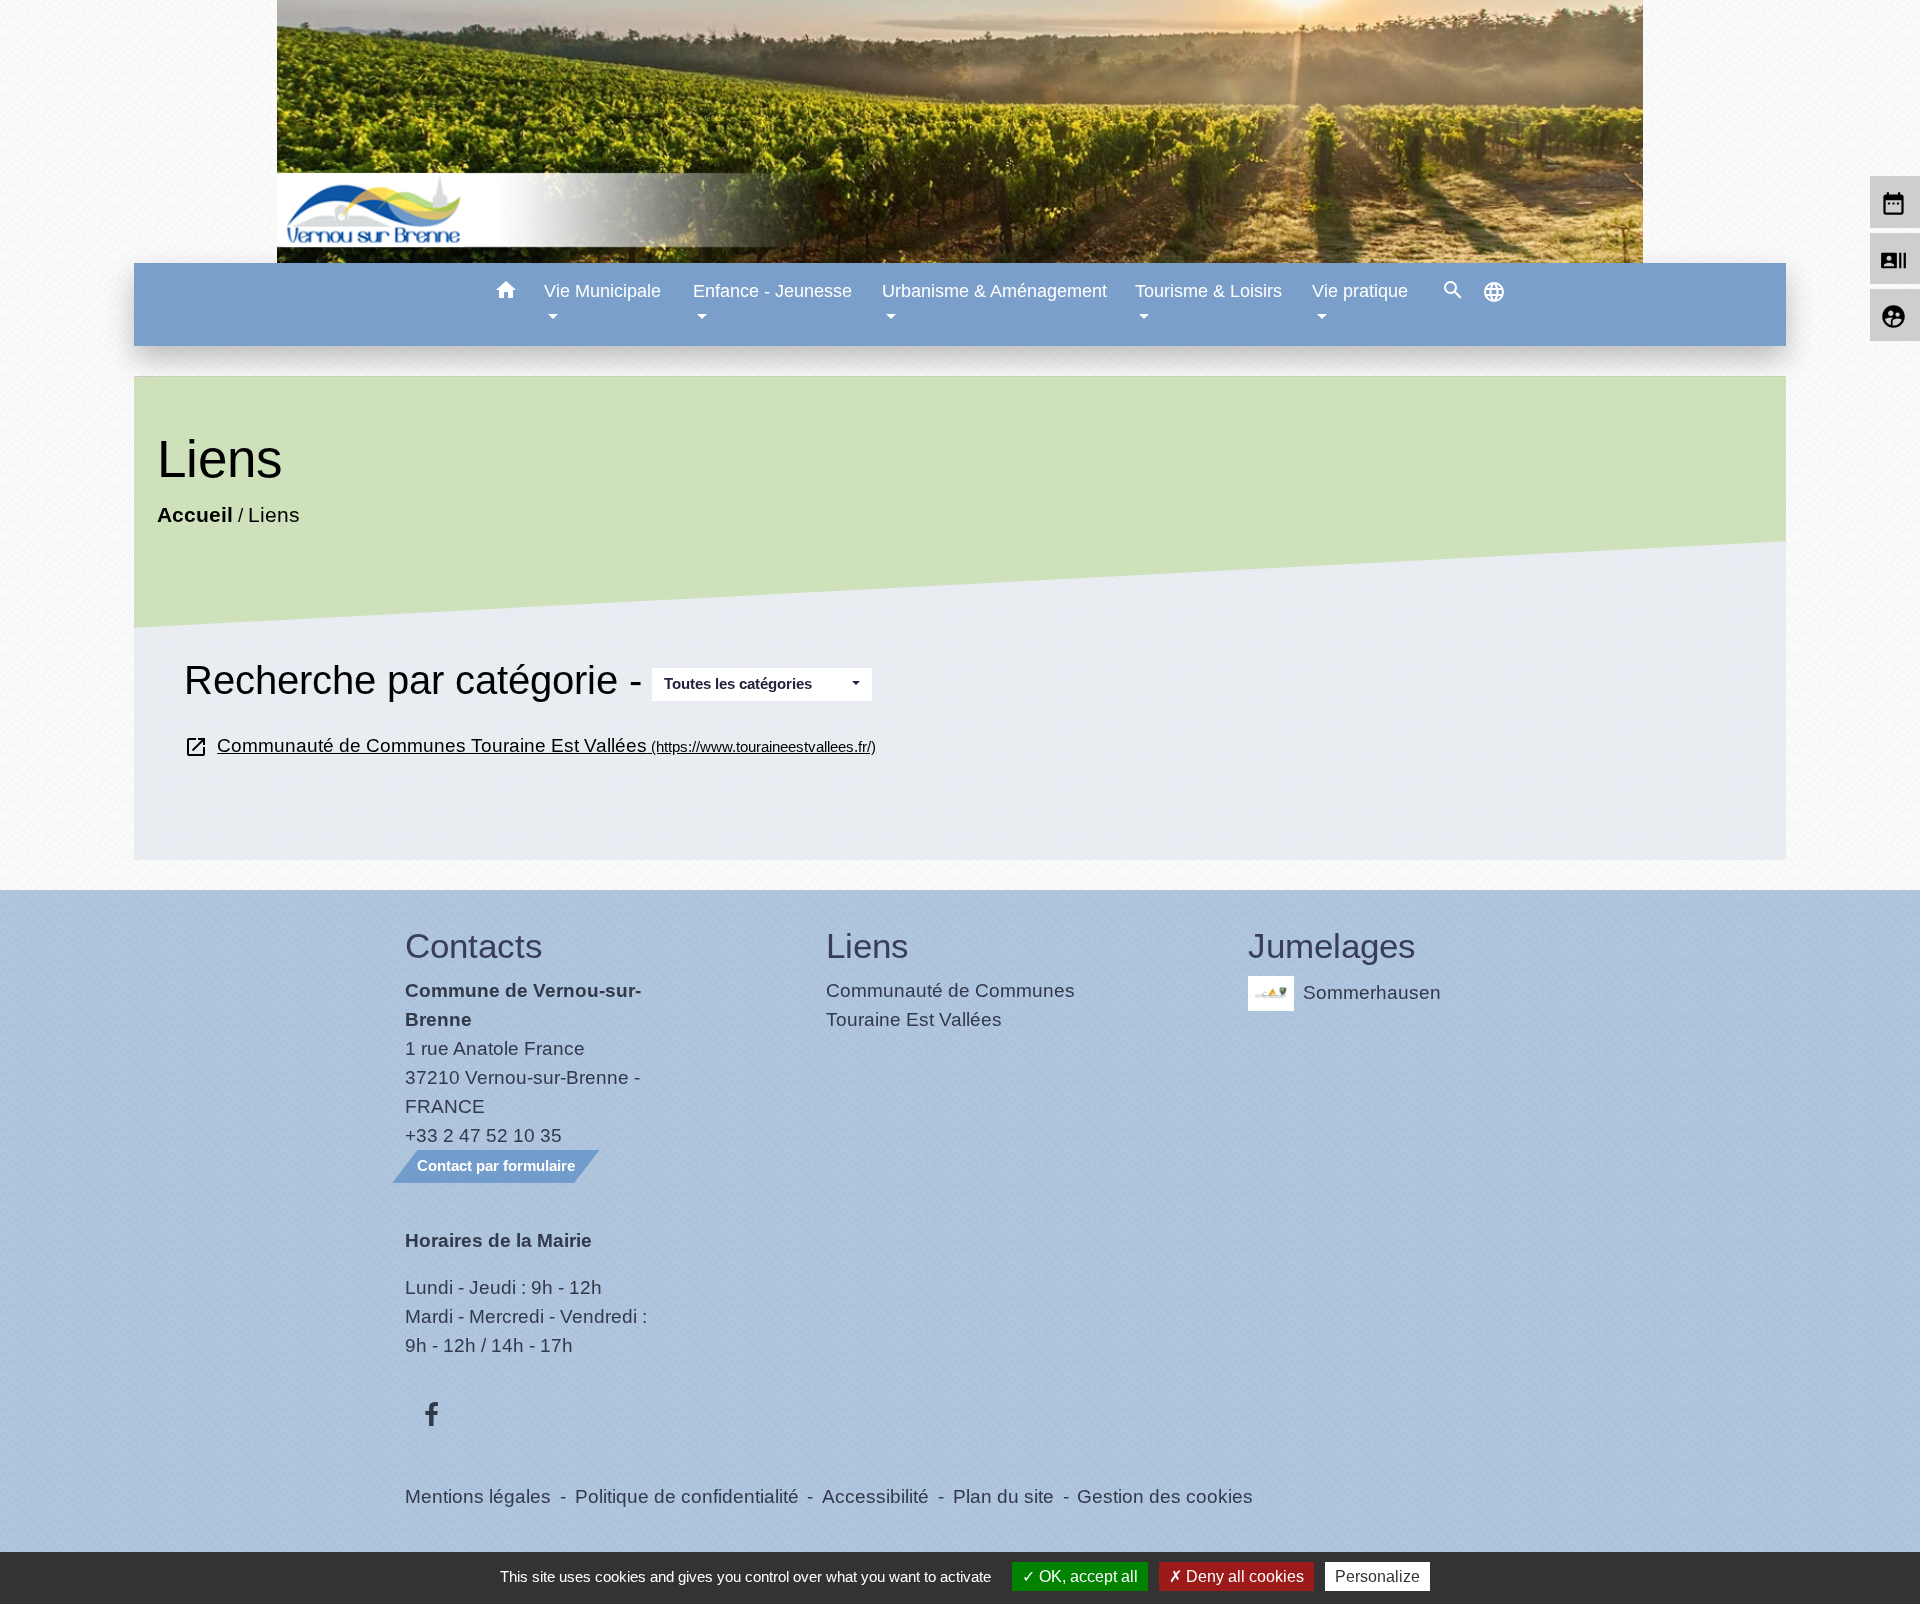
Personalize (1377, 1576)
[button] (505, 293)
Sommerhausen (1372, 991)
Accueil (195, 514)
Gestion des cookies (1165, 1496)
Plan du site (1003, 1496)
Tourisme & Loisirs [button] (1208, 291)
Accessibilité (875, 1496)
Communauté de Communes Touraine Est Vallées (530, 745)
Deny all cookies (1243, 1576)
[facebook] (431, 1416)
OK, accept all (1086, 1576)
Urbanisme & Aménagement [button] (994, 291)
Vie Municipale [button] (602, 291)
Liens (274, 514)
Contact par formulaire (496, 1165)
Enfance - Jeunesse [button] (772, 291)
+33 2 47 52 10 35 (483, 1135)
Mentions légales (478, 1496)
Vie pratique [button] (1360, 291)
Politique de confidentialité (687, 1496)
